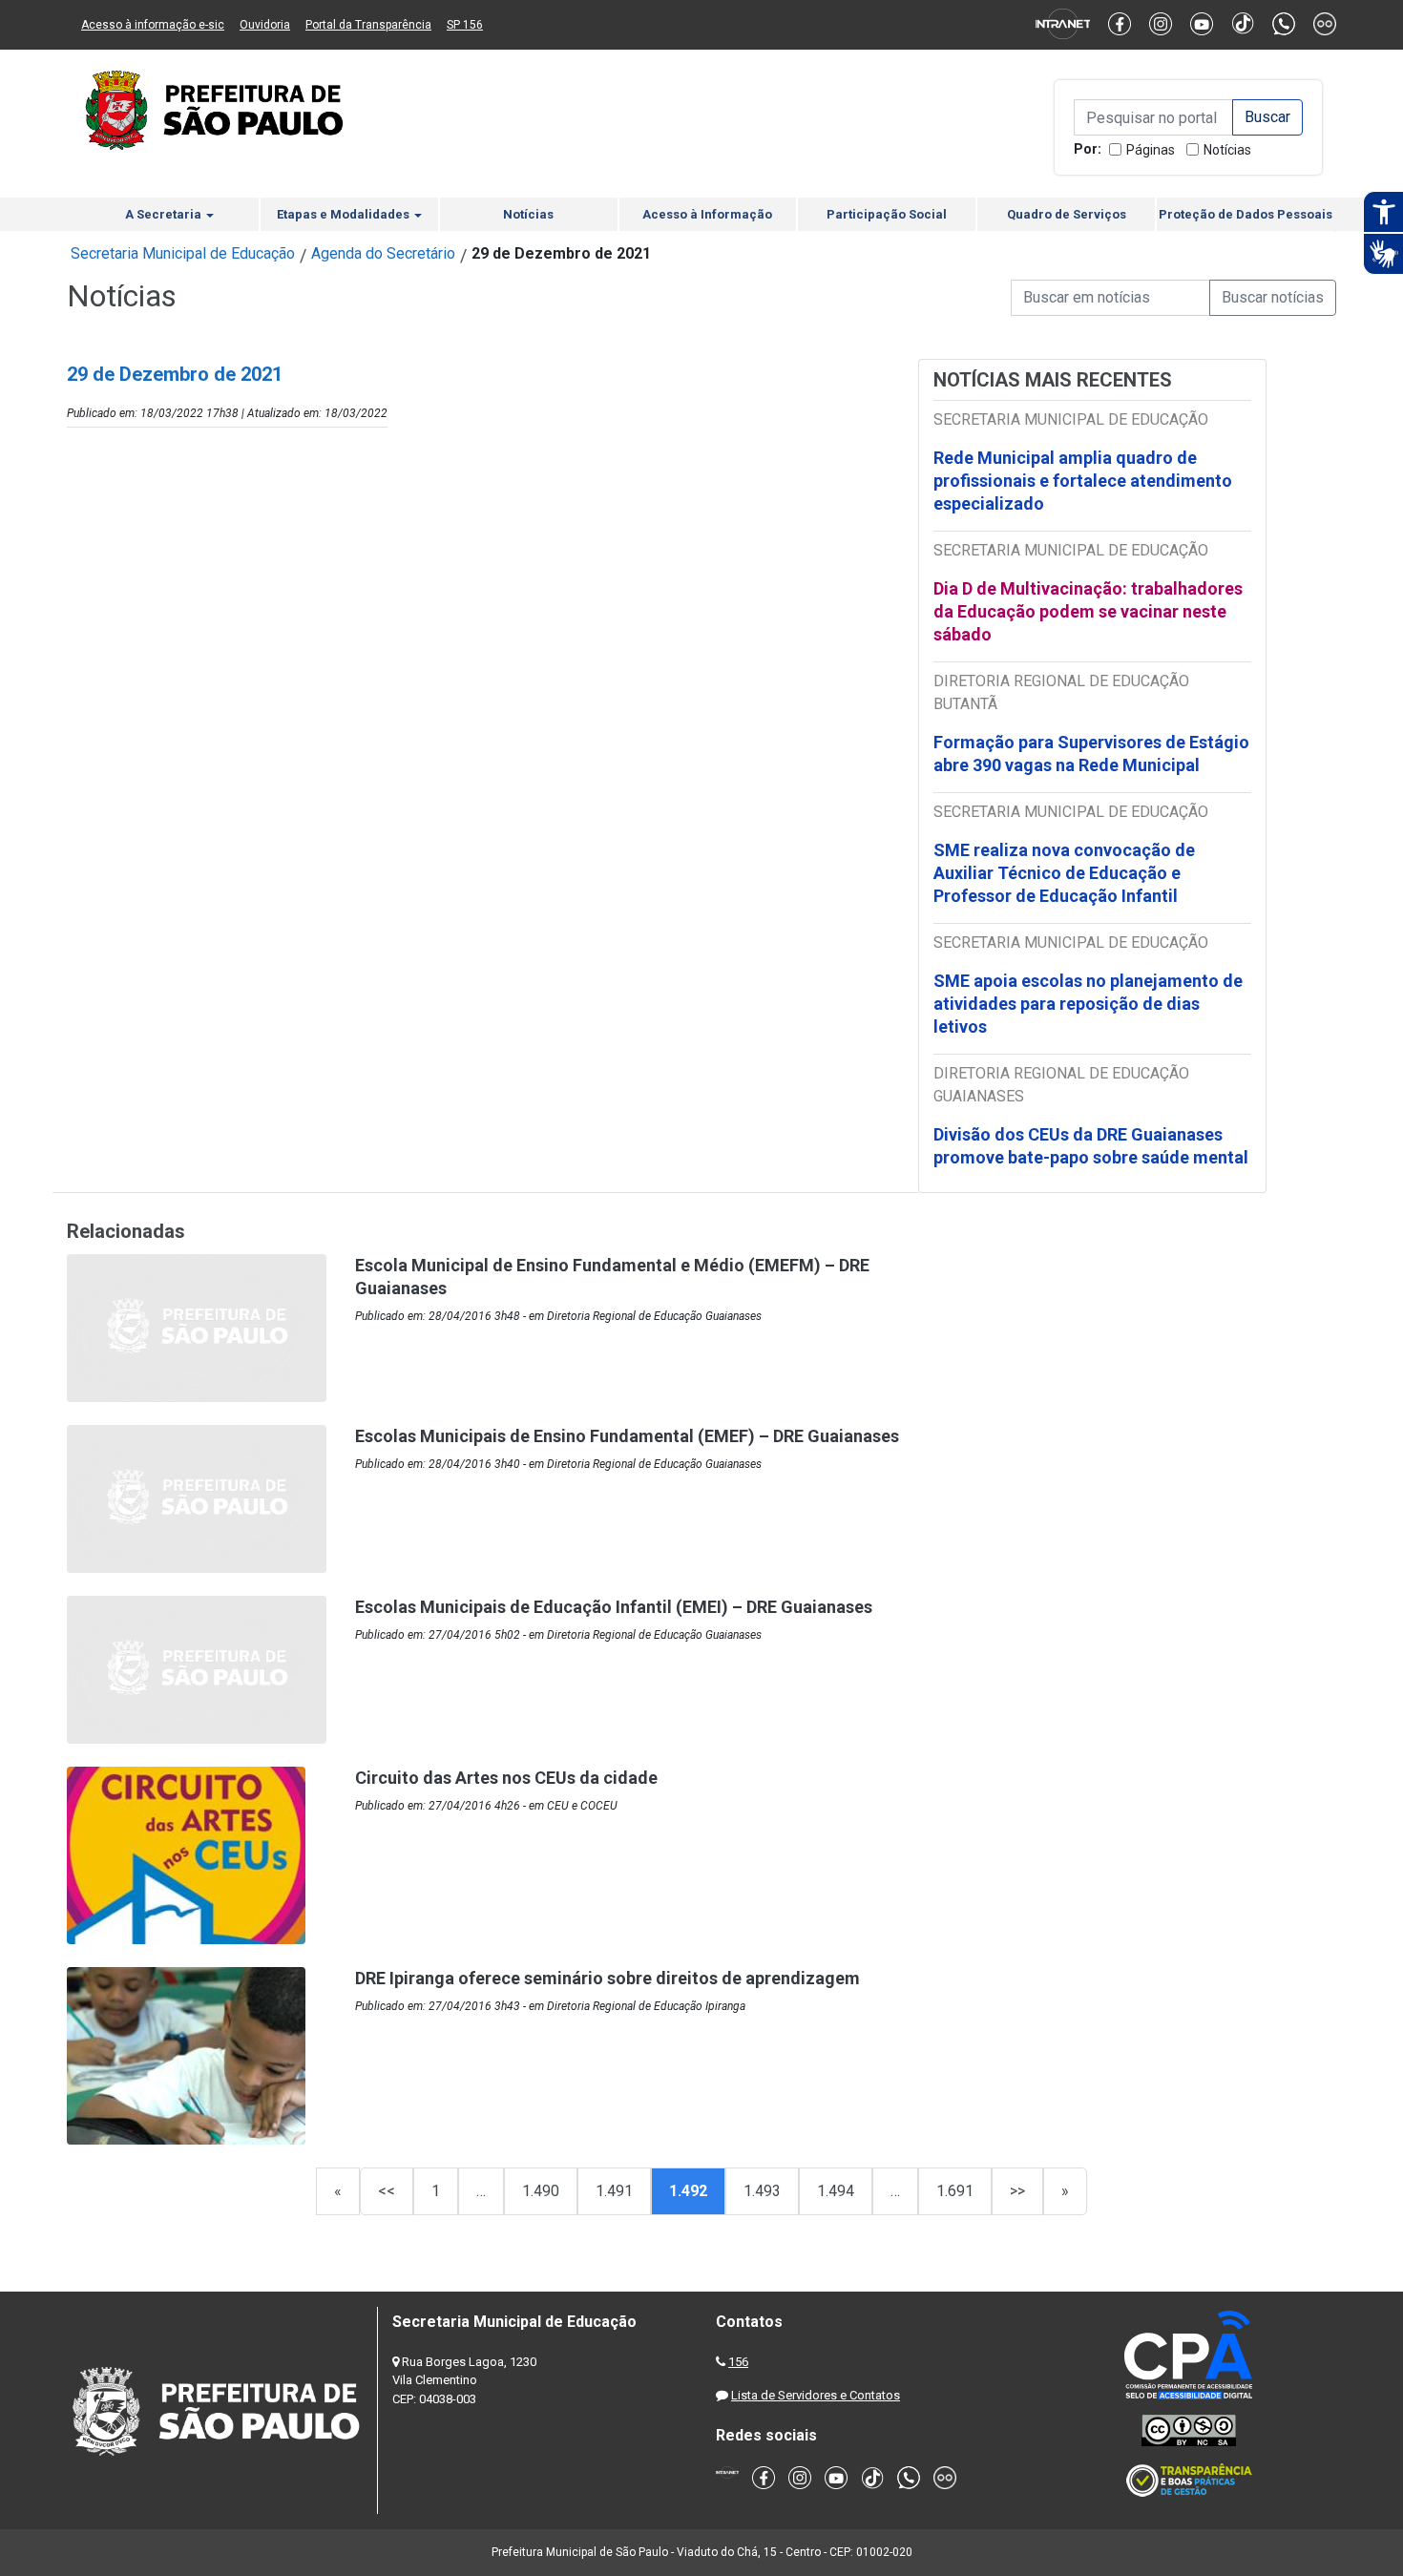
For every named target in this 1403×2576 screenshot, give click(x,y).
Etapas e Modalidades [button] (345, 214)
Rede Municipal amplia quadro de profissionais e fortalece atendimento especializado (1083, 481)
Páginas (1151, 150)
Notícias (1227, 150)
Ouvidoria (265, 25)
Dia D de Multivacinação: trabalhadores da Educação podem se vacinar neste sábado (1088, 611)
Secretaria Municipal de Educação (183, 253)
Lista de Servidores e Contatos (816, 2395)
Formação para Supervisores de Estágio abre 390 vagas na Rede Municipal (1091, 754)
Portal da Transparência (368, 25)
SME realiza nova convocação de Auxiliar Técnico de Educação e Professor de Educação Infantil (1064, 873)
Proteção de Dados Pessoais (1246, 214)
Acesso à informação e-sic (153, 25)
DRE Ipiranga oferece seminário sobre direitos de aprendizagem (607, 1978)
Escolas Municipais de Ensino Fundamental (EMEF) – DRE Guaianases (627, 1436)
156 (738, 2362)
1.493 (762, 2191)
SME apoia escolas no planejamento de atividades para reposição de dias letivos (1088, 1004)
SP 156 (465, 25)
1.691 (955, 2191)
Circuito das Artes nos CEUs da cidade (506, 1778)
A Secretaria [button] (165, 214)
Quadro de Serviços (1067, 214)
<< (387, 2191)
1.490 (541, 2191)
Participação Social (887, 214)
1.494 (836, 2191)
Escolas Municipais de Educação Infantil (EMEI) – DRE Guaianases (614, 1607)
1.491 (614, 2191)
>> (1017, 2191)
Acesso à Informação (707, 214)
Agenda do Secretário (383, 253)
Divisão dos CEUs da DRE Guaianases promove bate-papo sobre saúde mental (1091, 1146)
